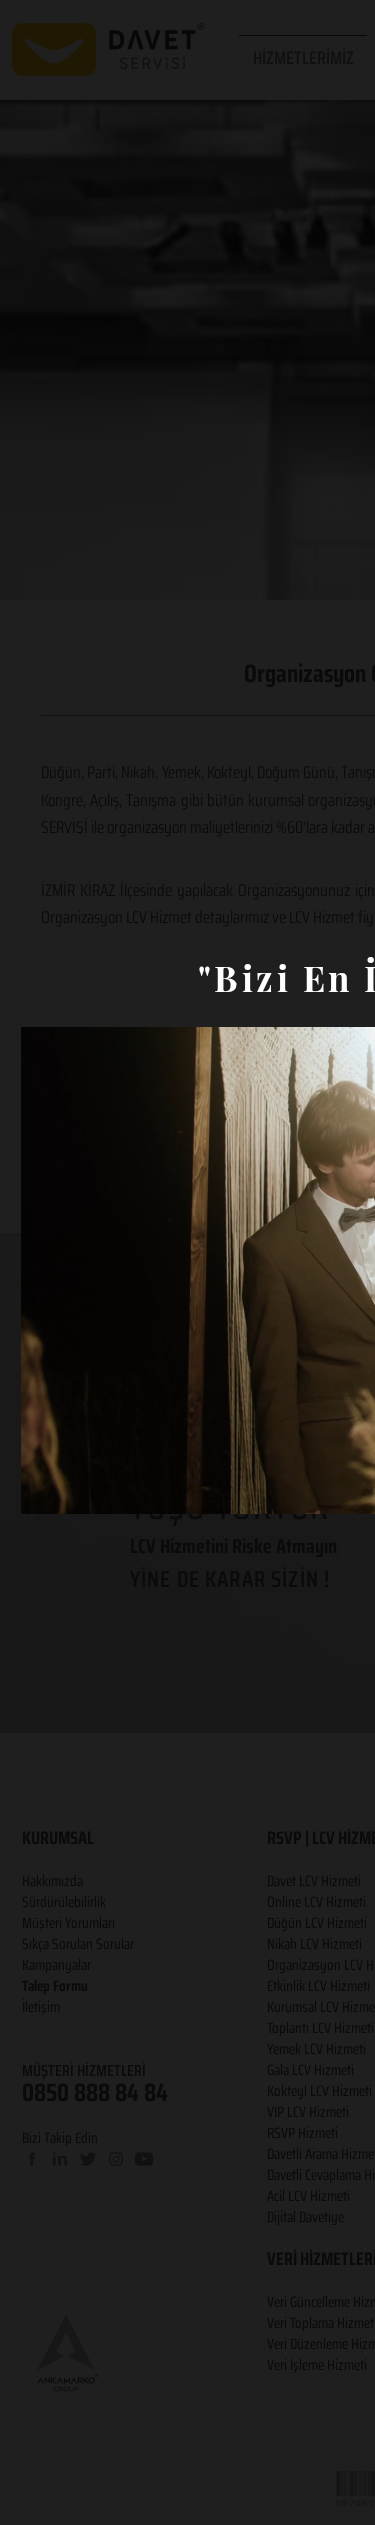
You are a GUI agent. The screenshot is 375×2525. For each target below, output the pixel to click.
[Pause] (47, 1487)
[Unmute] (81, 1487)
